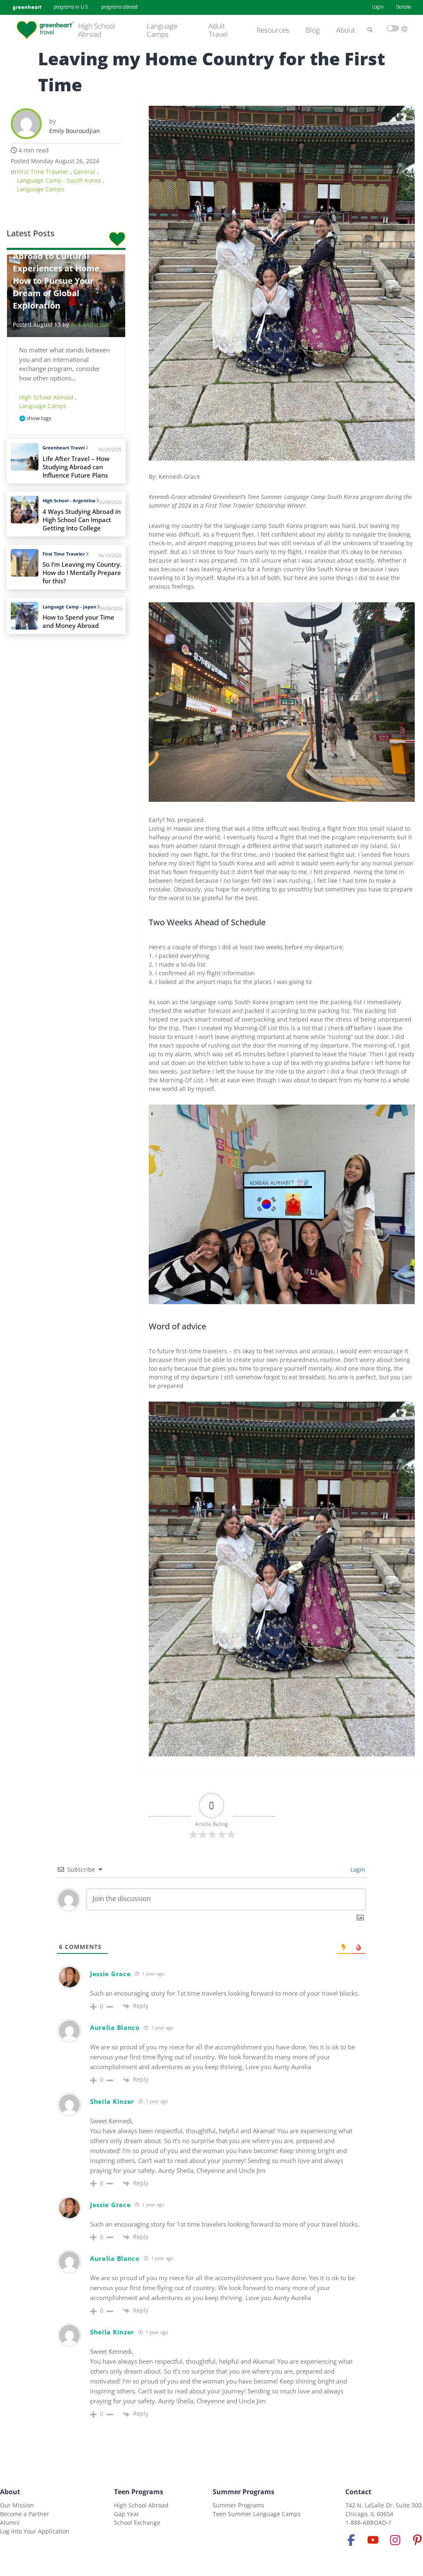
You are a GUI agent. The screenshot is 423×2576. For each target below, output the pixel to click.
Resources (273, 30)
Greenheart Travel (64, 448)
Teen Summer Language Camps (257, 2514)
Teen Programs (139, 2492)
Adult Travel (218, 30)
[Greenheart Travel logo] (45, 30)
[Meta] (351, 2540)
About (346, 30)
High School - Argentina (69, 500)
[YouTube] (373, 2540)
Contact (358, 2492)
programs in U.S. (71, 7)
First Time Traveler (44, 172)
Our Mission (17, 2505)
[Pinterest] (417, 2540)
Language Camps (162, 30)
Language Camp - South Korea (60, 180)
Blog (313, 30)
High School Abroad (97, 30)
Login (378, 7)
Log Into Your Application (35, 2531)
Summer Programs (244, 2492)
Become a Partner (25, 2514)
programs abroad (119, 7)
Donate (403, 7)
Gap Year (127, 2514)
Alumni (10, 2523)
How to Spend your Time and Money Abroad (78, 621)
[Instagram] (395, 2540)
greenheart (27, 7)
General (85, 172)
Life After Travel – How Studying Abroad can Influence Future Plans (76, 467)
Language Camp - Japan (69, 607)
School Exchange (137, 2523)
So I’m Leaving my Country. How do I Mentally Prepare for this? (82, 573)
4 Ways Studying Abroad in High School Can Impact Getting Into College (82, 520)
